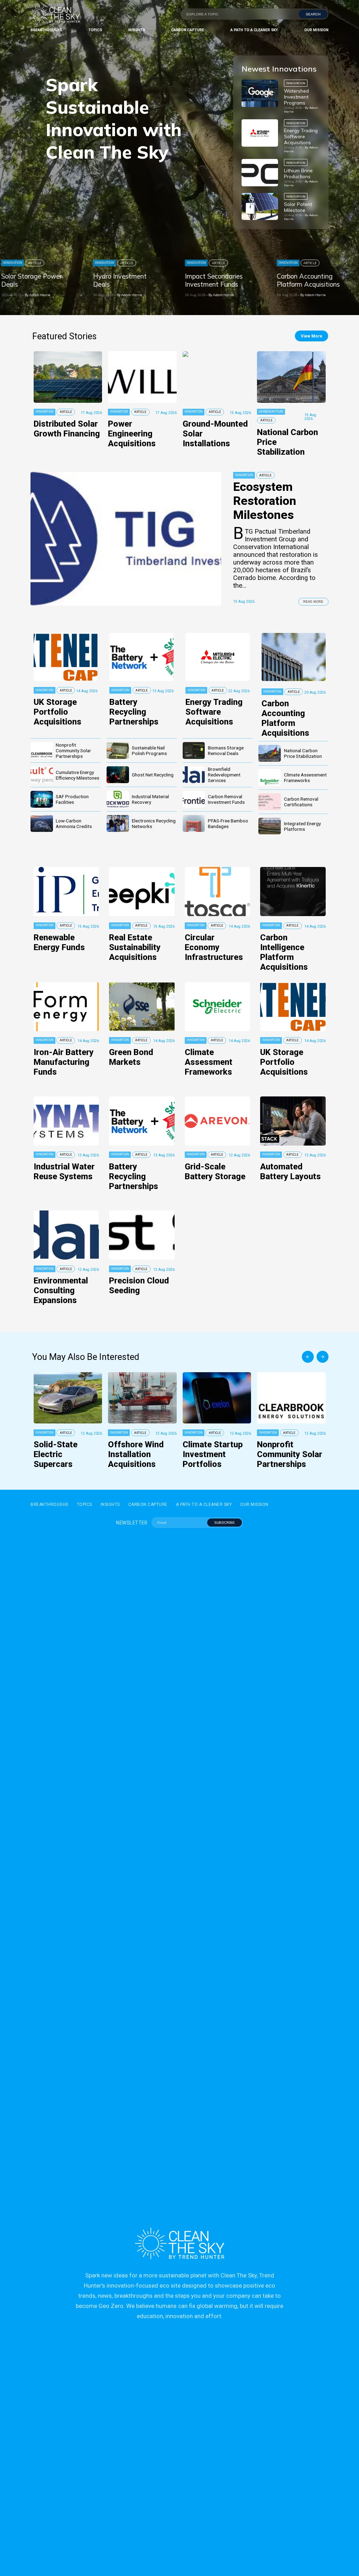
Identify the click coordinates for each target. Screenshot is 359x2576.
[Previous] (308, 1357)
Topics (95, 30)
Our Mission (316, 30)
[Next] (323, 1357)
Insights (137, 30)
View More (311, 336)
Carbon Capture (188, 30)
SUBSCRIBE (225, 1523)
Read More (313, 602)
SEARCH (313, 14)
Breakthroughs (46, 30)
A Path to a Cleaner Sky (254, 30)
